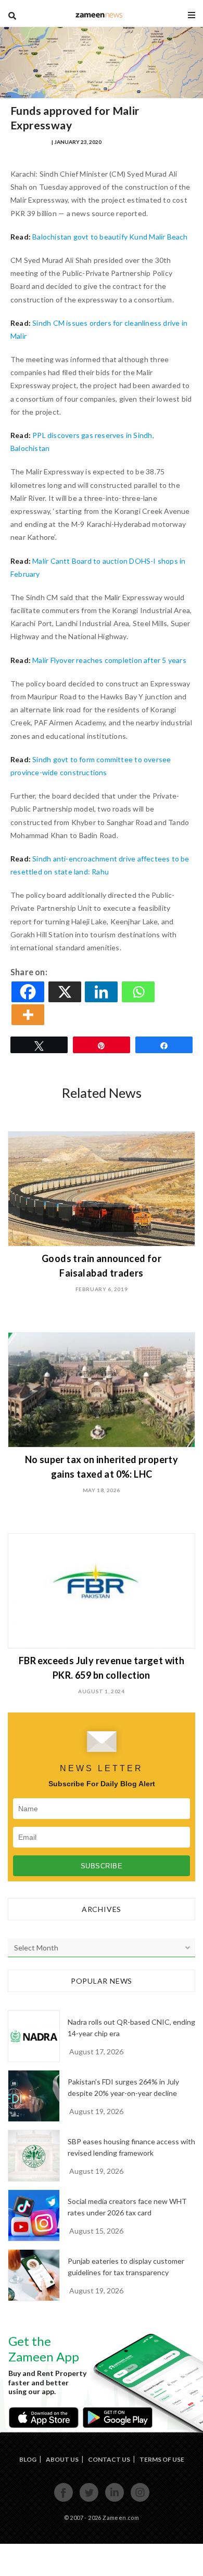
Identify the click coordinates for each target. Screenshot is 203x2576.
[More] (29, 1015)
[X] (66, 992)
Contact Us (109, 2459)
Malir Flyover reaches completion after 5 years (109, 660)
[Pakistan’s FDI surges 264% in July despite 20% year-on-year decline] (34, 2096)
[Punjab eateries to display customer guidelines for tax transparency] (34, 2275)
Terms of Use (162, 2459)
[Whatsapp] (139, 992)
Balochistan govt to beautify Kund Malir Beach (110, 237)
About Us (62, 2459)
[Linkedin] (102, 992)
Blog (28, 2459)
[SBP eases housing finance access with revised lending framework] (34, 2156)
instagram (140, 2500)
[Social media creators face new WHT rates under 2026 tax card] (34, 2215)
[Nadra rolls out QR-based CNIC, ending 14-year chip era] (34, 2036)
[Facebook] (29, 992)
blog (99, 15)
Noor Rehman (30, 142)
